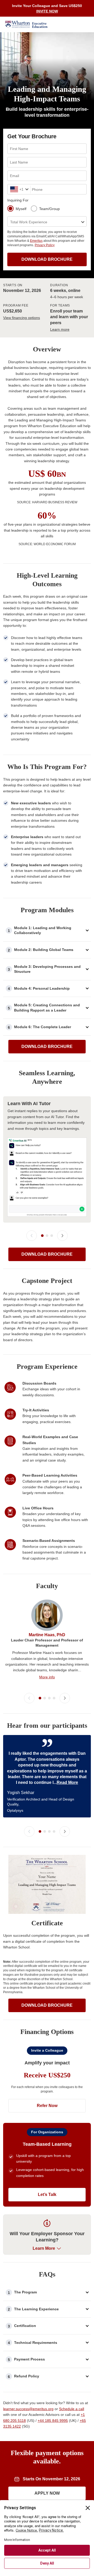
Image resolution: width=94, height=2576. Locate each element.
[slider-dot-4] (54, 1698)
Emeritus (36, 241)
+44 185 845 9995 (53, 2421)
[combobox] (11, 189)
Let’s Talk (47, 2195)
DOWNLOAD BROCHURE (47, 259)
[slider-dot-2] (47, 1236)
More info (47, 1677)
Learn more (60, 329)
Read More (67, 1782)
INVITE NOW (47, 11)
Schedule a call (72, 2409)
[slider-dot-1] (42, 1236)
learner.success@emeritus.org (28, 2409)
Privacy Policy (45, 245)
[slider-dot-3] (52, 1236)
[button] (47, 931)
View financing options (22, 318)
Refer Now (47, 2106)
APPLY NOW (47, 2493)
